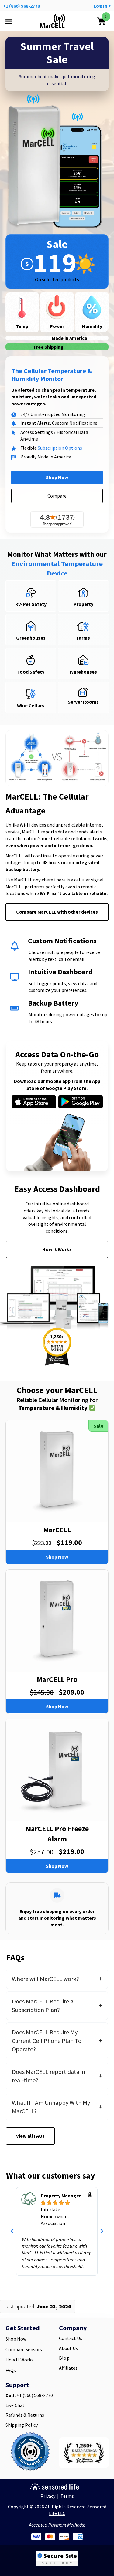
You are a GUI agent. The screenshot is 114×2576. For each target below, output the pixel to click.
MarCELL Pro (57, 1679)
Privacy (48, 2496)
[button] (9, 22)
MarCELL (57, 1530)
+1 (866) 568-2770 (21, 6)
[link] (30, 2453)
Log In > (102, 6)
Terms (67, 2496)
